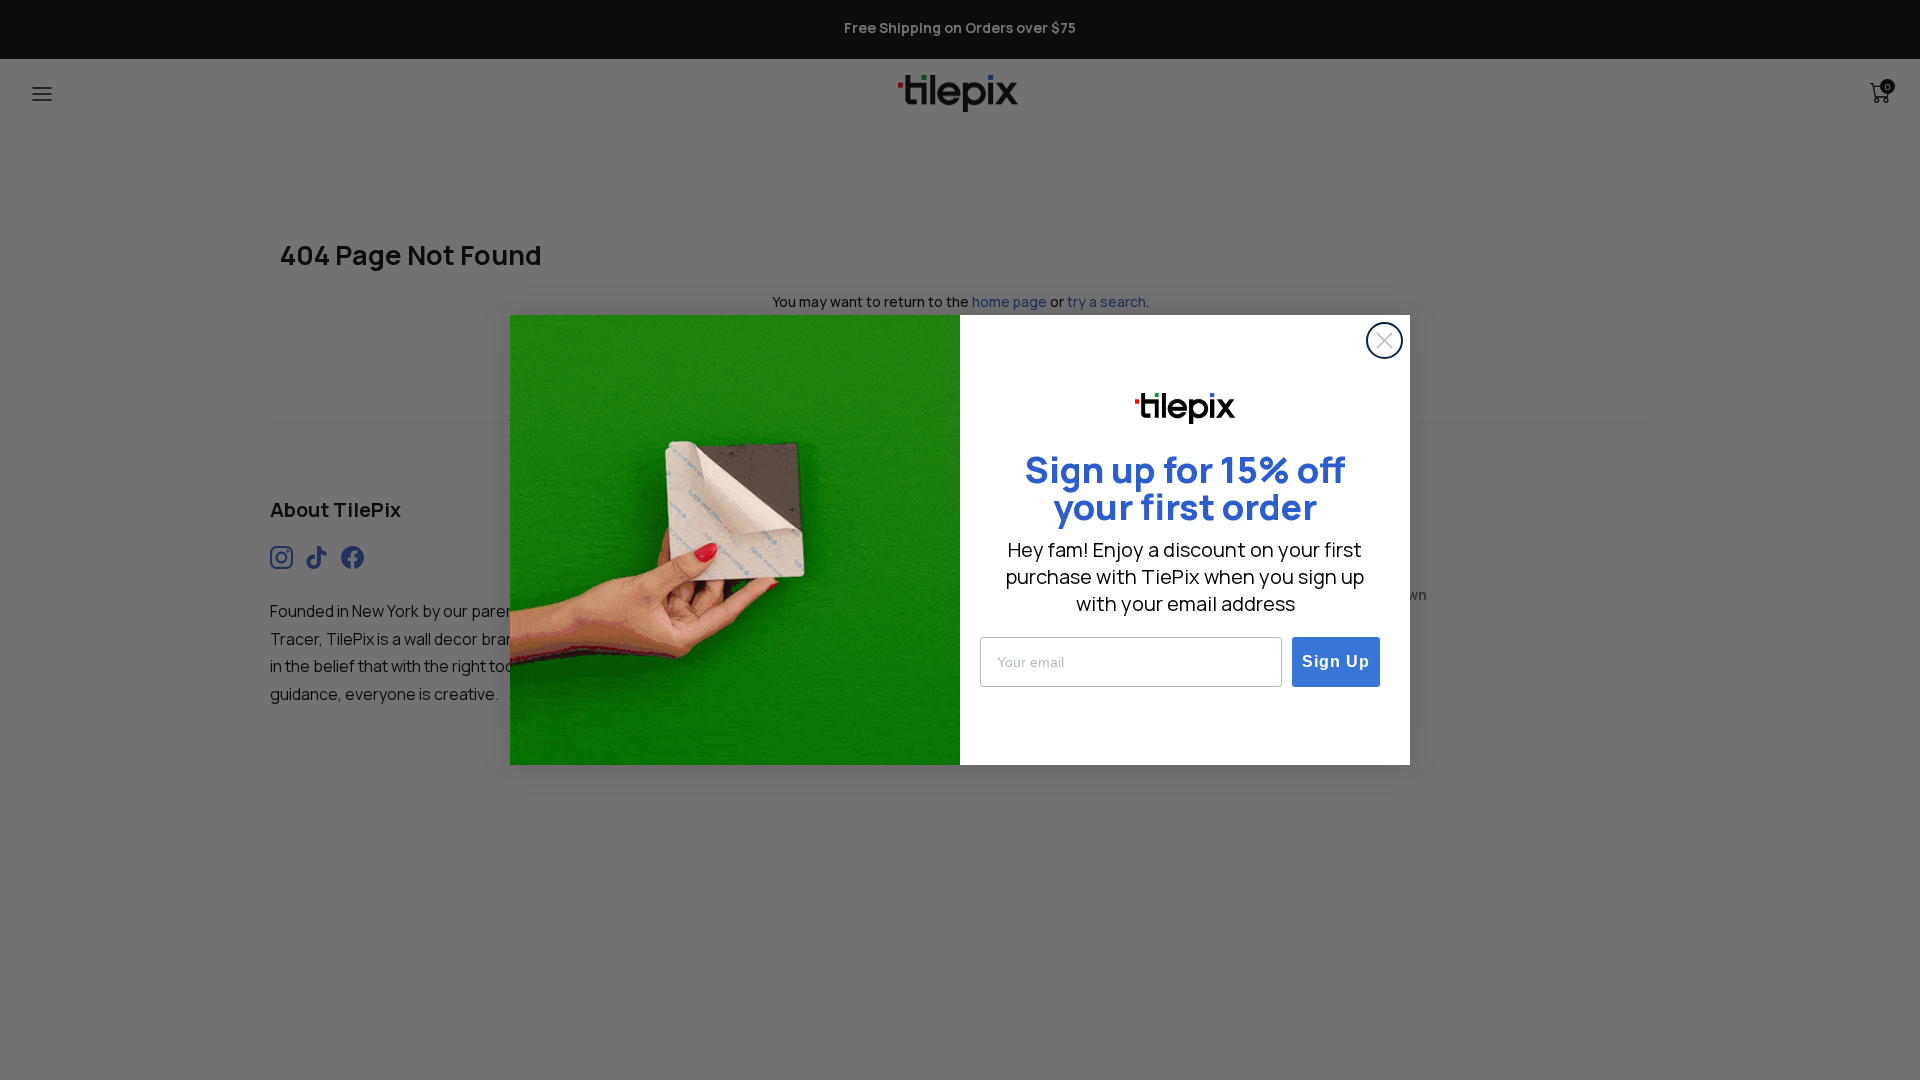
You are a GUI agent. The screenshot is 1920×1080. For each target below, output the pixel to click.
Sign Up (1336, 661)
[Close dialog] (1384, 340)
